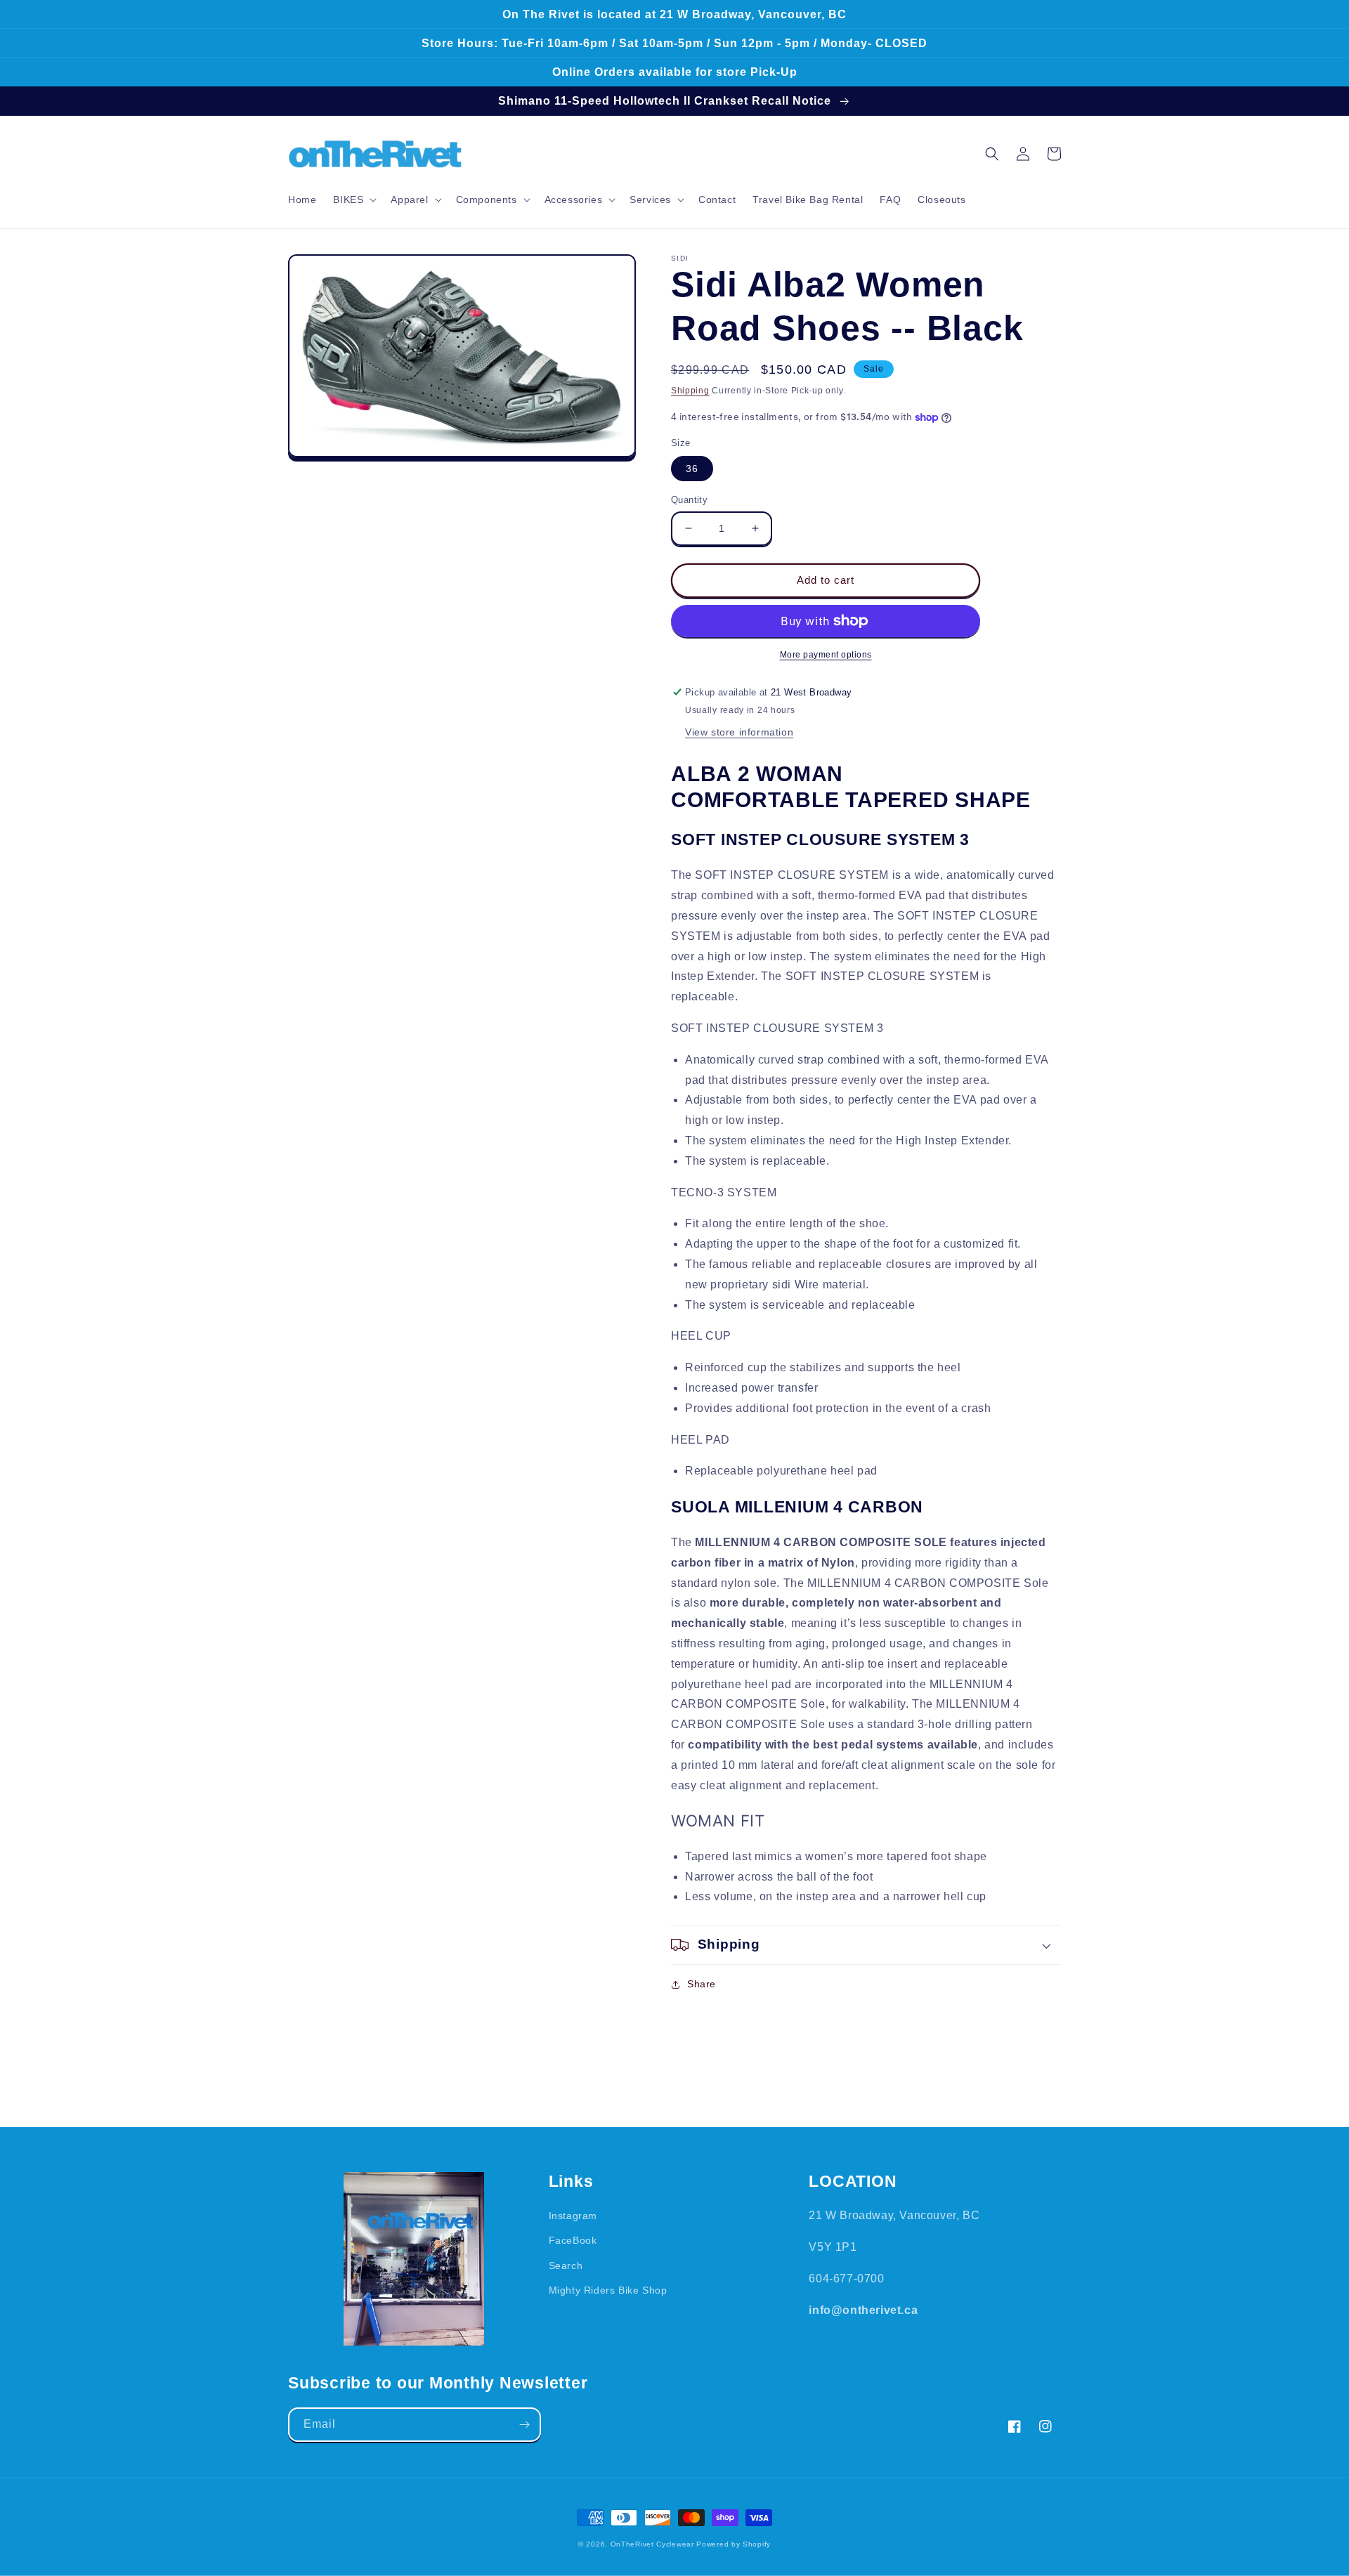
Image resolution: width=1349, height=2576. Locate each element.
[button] (353, 200)
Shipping (690, 391)
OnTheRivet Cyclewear (652, 2544)
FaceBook (573, 2240)
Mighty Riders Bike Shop (608, 2290)
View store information (739, 732)
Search (566, 2266)
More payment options (826, 655)
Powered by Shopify (734, 2544)
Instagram (573, 2216)
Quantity (689, 500)
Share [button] (702, 1984)
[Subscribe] (524, 2425)
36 (692, 469)
